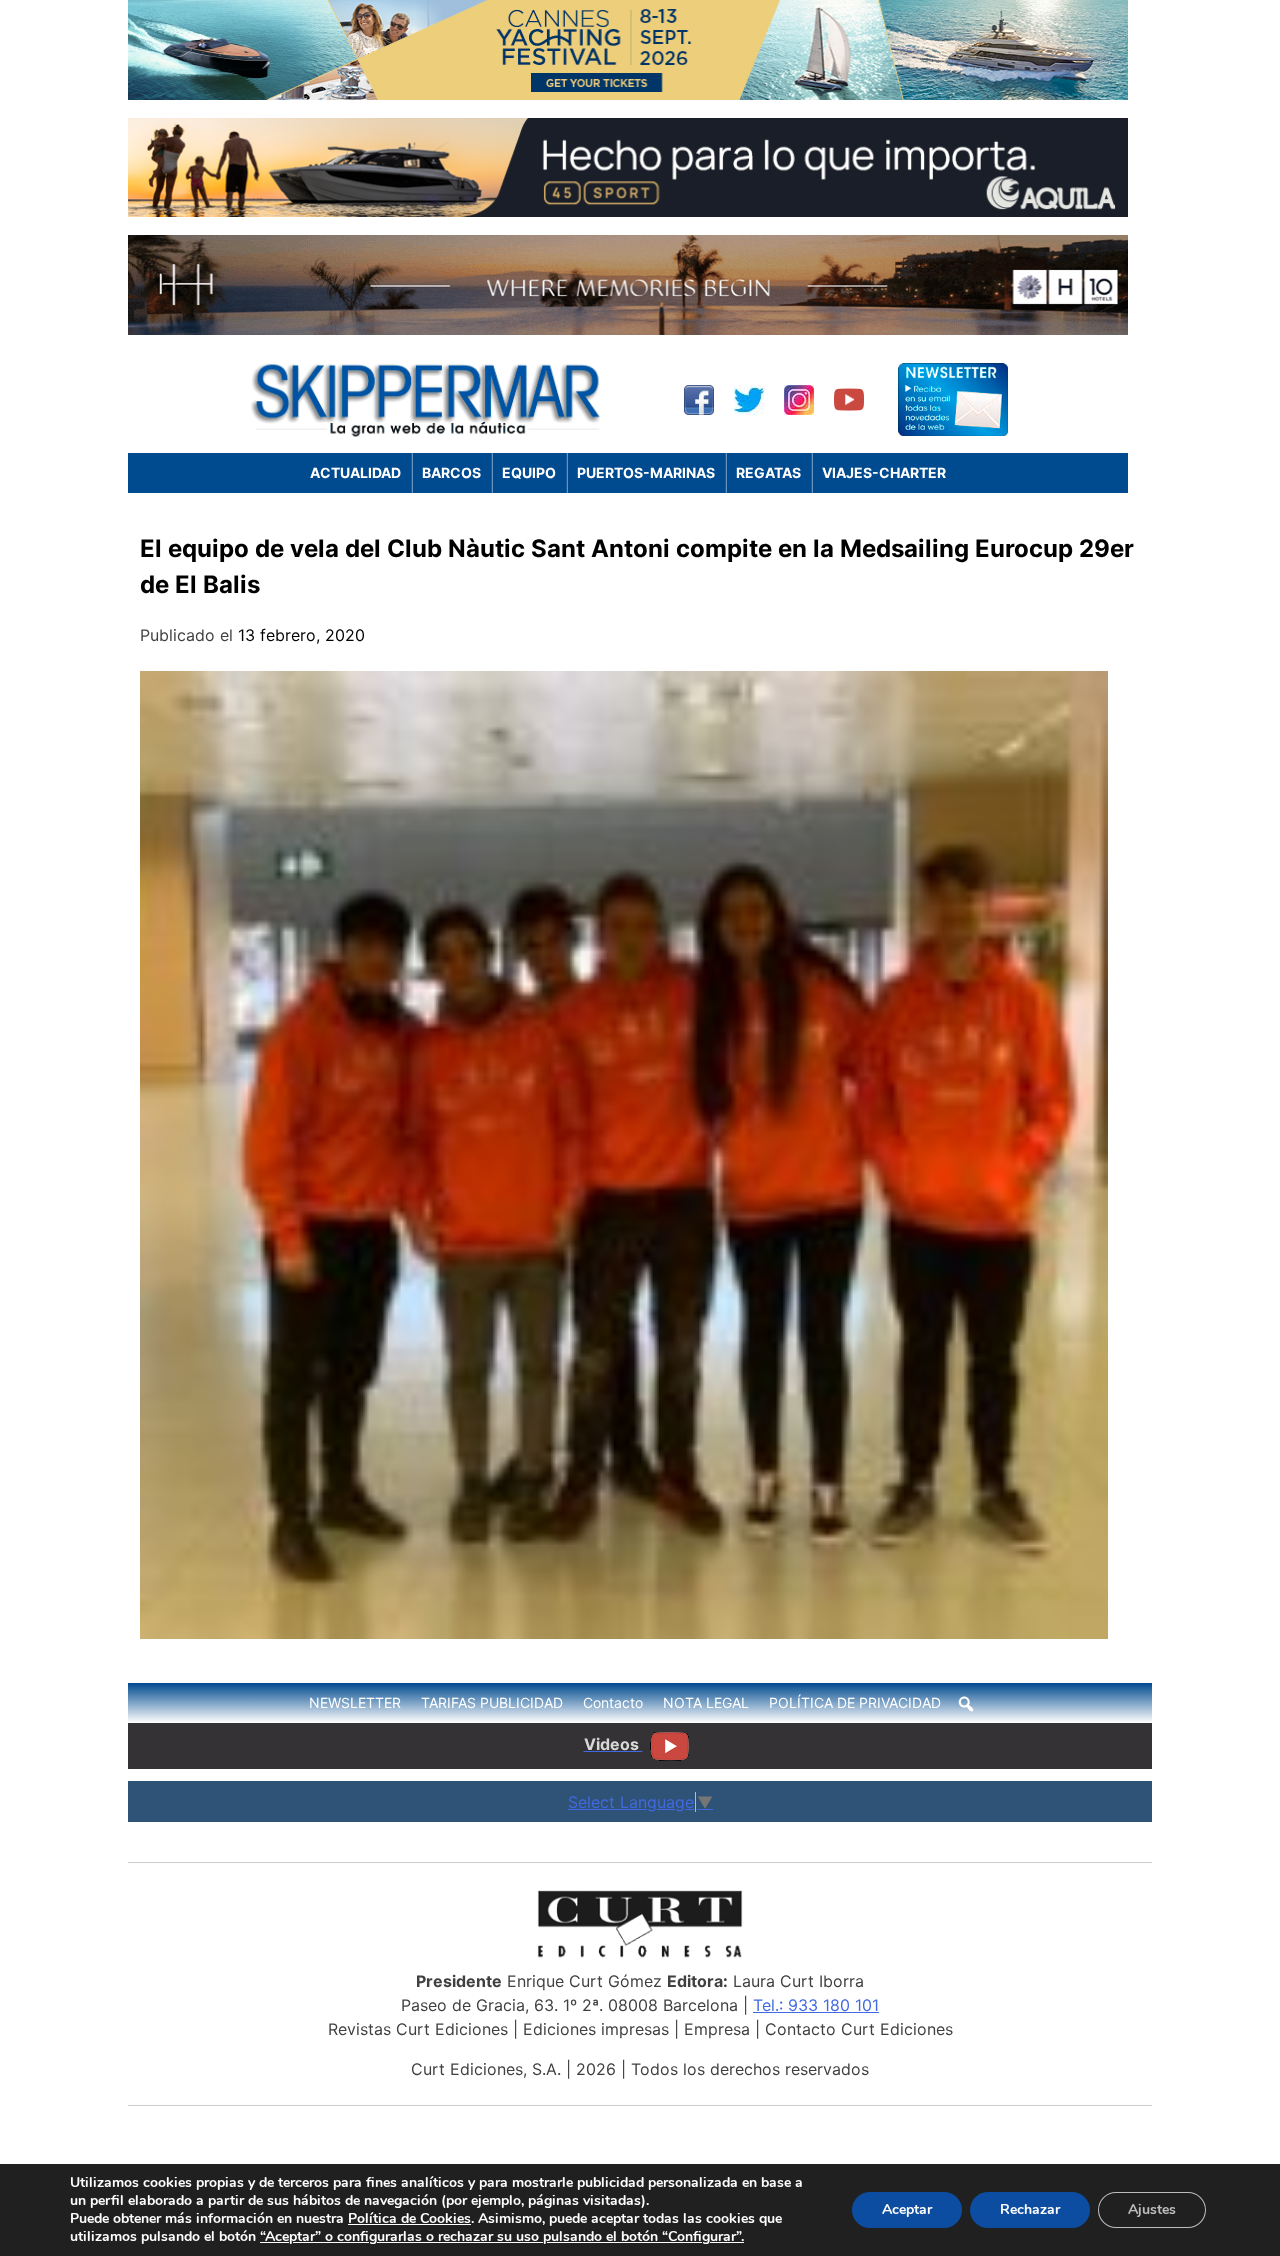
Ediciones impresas (596, 2029)
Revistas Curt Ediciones (418, 2029)
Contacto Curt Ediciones (859, 2029)
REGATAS (768, 472)
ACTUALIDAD (355, 472)
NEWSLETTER (355, 1702)
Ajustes (1152, 2209)
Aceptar (907, 2209)
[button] (966, 1704)
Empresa (717, 2029)
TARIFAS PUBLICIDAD (492, 1702)
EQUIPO (529, 472)
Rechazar (1030, 2209)
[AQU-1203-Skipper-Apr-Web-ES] (628, 211)
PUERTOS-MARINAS (646, 472)
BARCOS (451, 472)
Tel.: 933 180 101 (816, 2005)
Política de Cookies (409, 2218)
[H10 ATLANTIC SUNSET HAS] (628, 329)
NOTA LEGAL (706, 1702)
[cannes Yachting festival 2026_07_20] (628, 94)
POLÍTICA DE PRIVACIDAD (855, 1702)
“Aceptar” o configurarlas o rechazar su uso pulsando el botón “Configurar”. (502, 2237)
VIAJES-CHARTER (884, 472)
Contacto (613, 1702)
